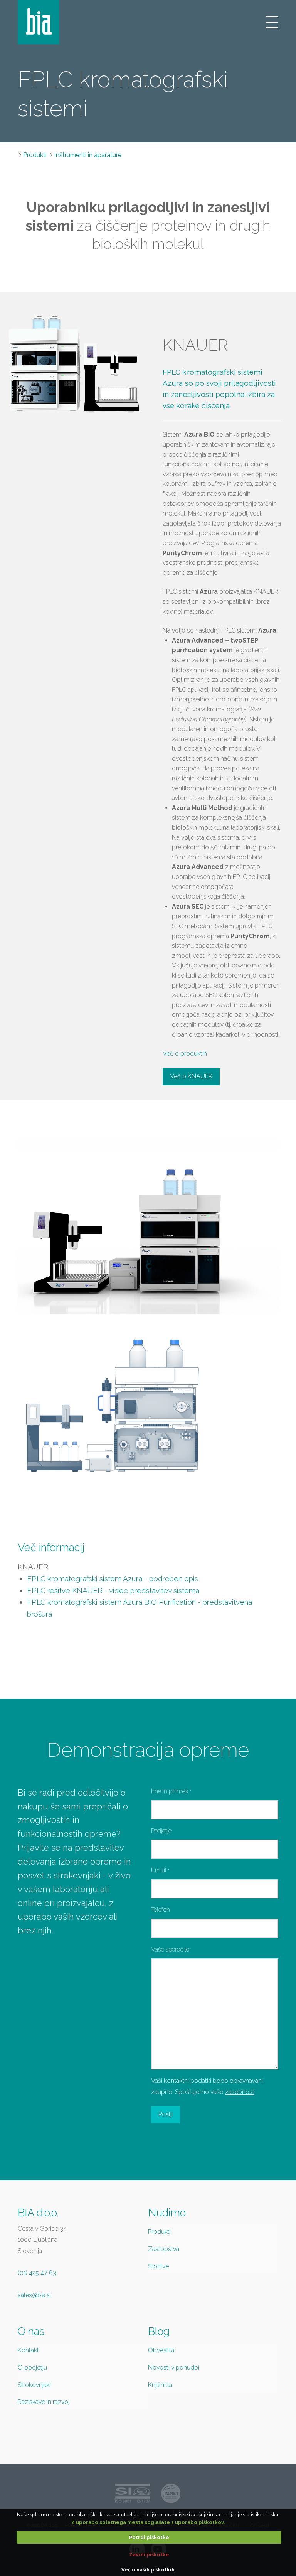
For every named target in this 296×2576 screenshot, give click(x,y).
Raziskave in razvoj (44, 2402)
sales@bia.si (34, 2295)
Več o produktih (185, 1054)
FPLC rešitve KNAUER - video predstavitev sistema (113, 1590)
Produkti (35, 155)
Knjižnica (160, 2385)
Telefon (161, 1910)
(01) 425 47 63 (37, 2273)
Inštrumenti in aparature (88, 155)
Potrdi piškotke (149, 2537)
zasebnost (240, 2092)
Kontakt (28, 2350)
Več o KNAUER (191, 1076)
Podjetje (161, 1831)
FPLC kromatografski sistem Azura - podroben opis (113, 1578)
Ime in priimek (171, 1791)
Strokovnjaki (34, 2385)
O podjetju (32, 2368)
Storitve (158, 2266)
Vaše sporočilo (170, 1949)
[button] (272, 22)
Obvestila (161, 2350)
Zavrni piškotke (149, 2555)
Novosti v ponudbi (174, 2368)
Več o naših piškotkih (148, 2570)
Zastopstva (164, 2249)
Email (160, 1870)
